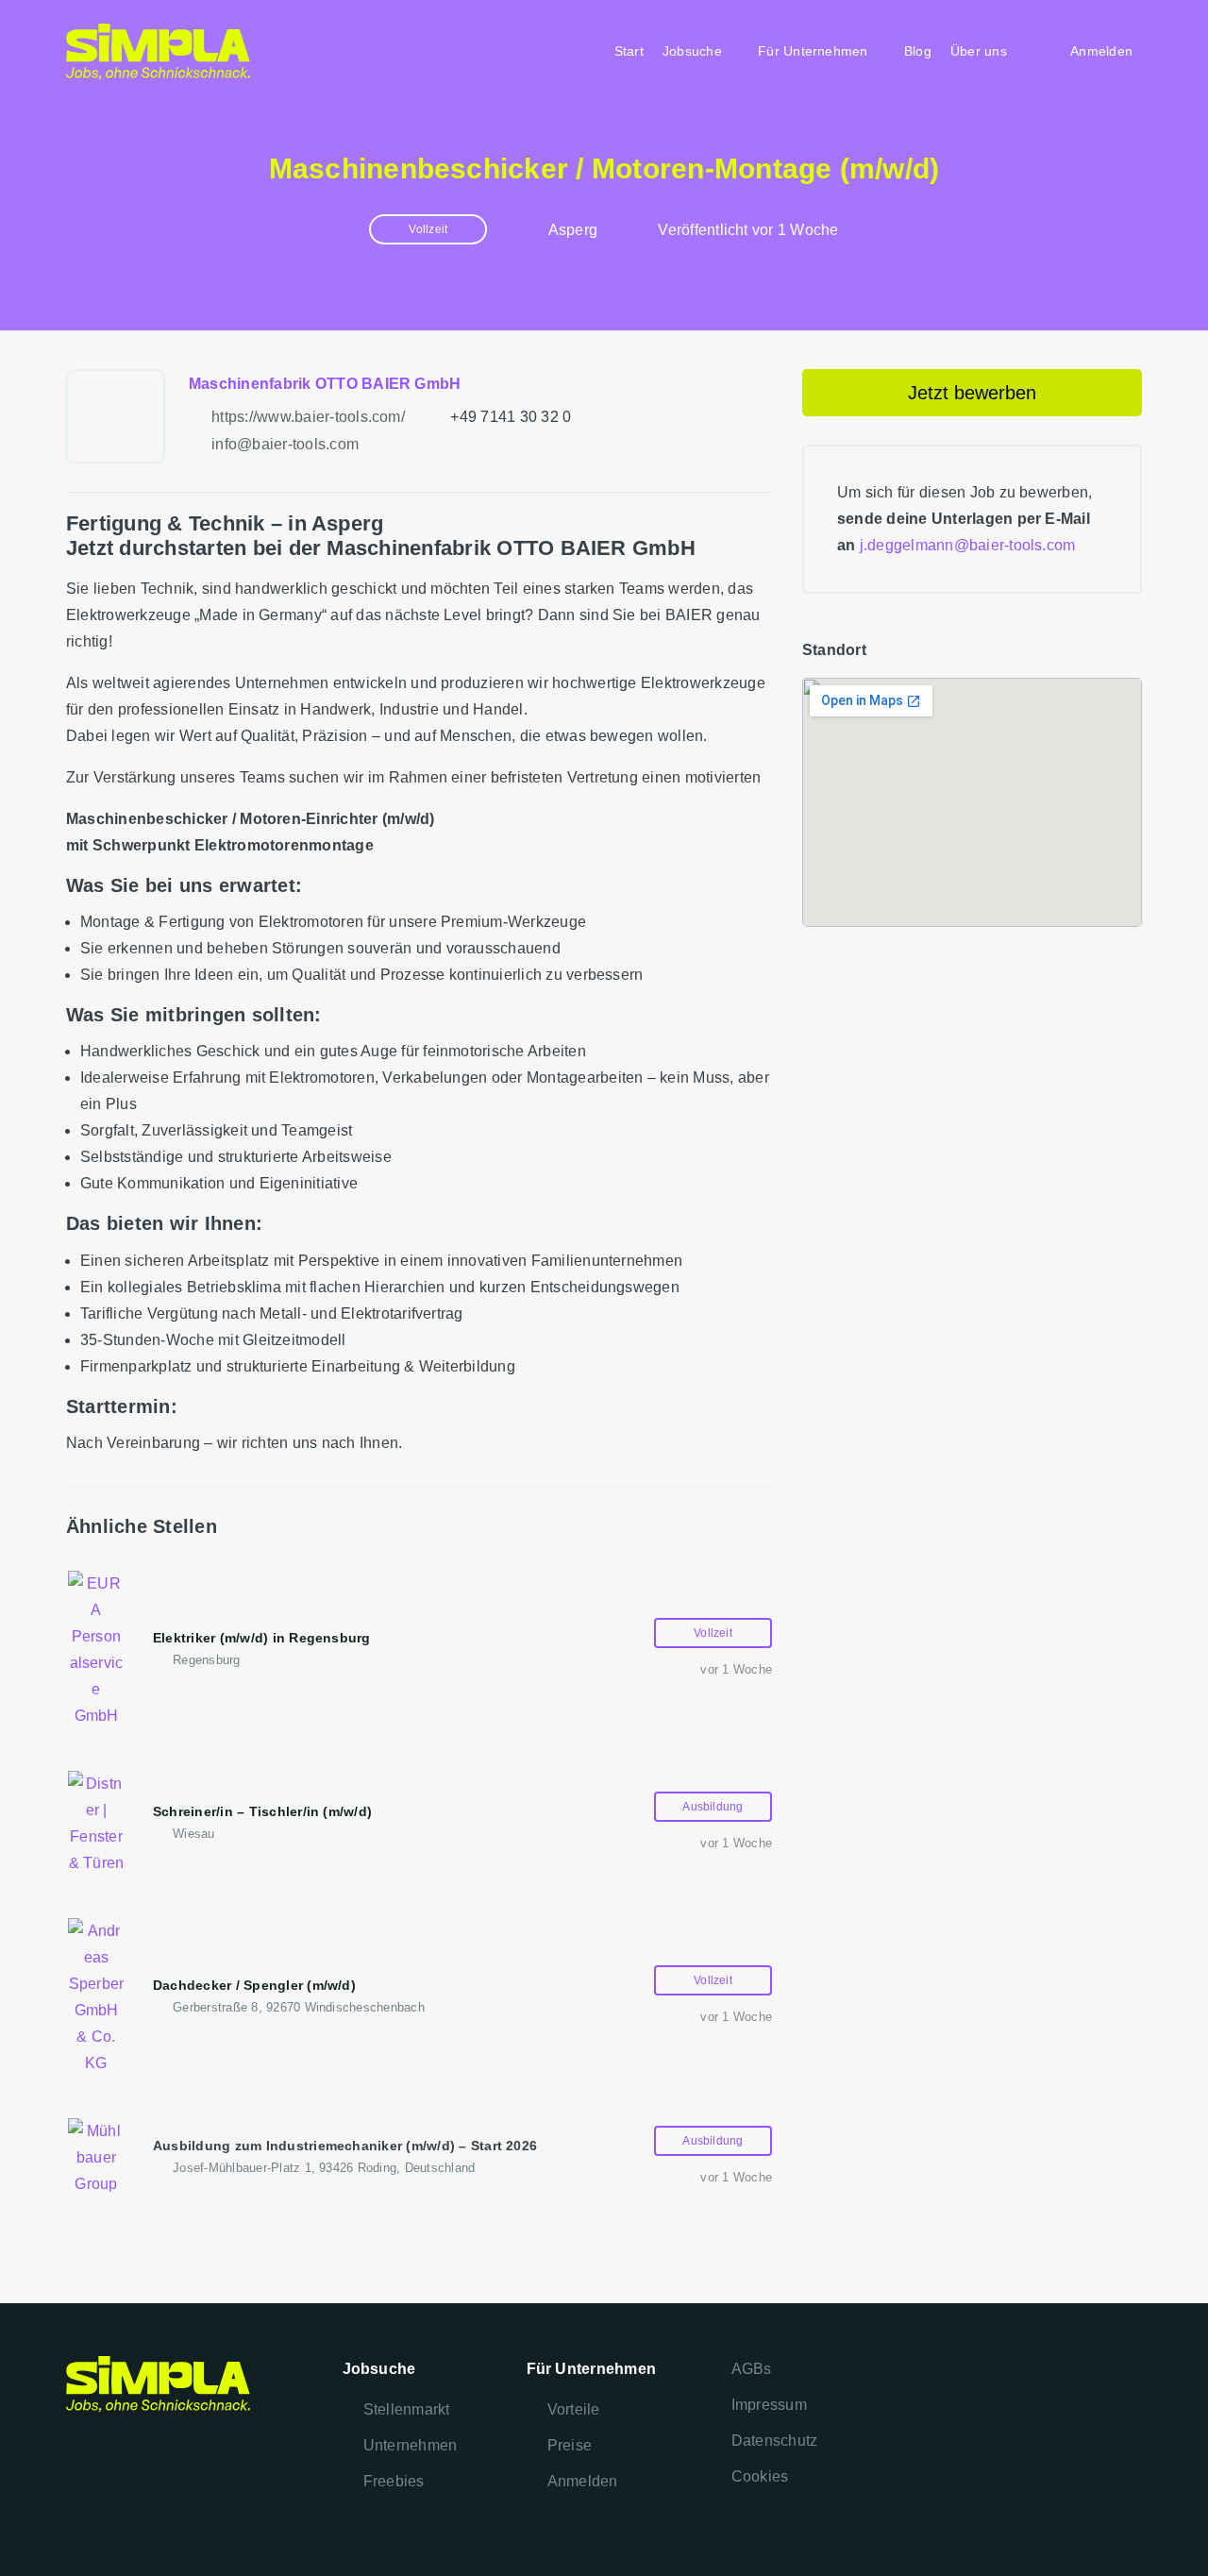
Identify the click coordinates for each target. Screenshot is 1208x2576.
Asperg (573, 230)
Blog (918, 51)
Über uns (979, 51)
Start (629, 51)
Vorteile (574, 2409)
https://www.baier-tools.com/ (308, 417)
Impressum (769, 2405)
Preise (570, 2445)
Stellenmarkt (407, 2409)
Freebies (394, 2481)
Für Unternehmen (813, 51)
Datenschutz (775, 2441)
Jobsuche (692, 51)
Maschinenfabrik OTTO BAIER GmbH (325, 384)
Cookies (760, 2476)
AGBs (752, 2369)
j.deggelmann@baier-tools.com (968, 545)
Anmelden (583, 2481)
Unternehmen (411, 2445)
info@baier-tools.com (285, 444)
